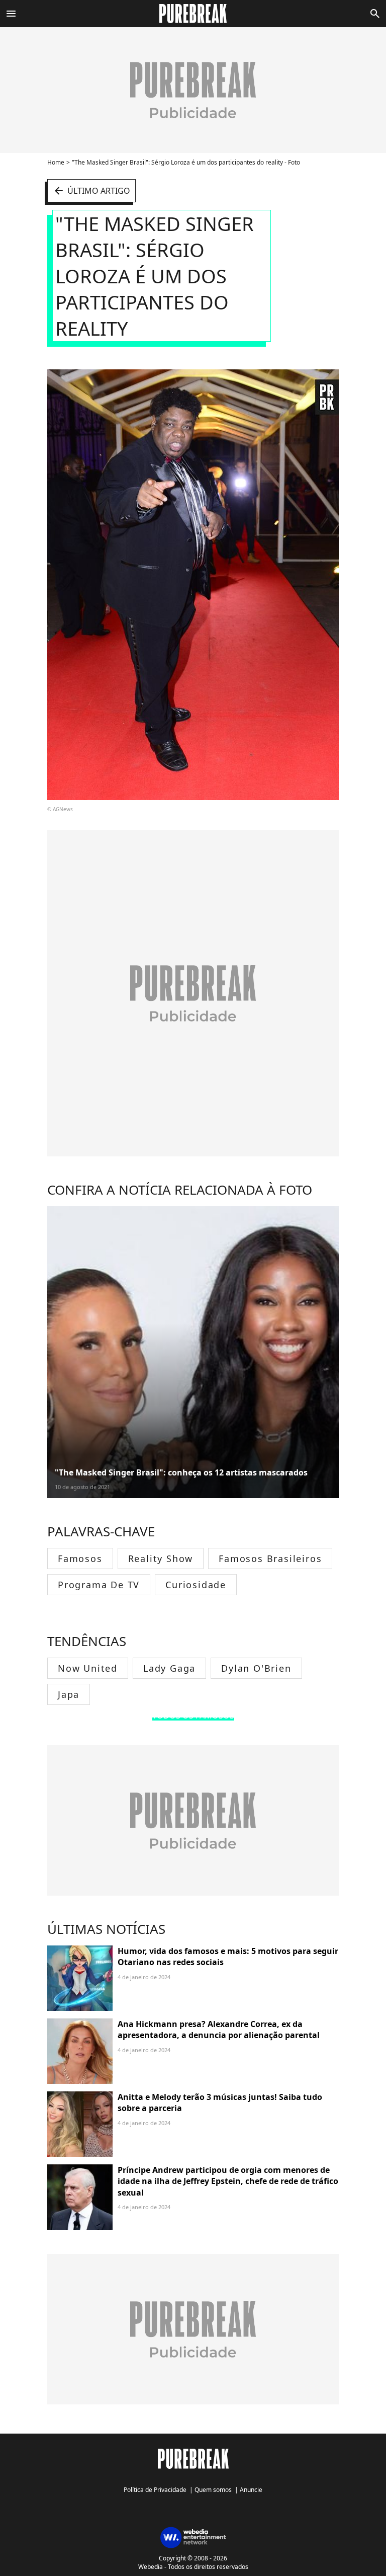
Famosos (80, 1558)
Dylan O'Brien (256, 1668)
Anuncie (251, 2490)
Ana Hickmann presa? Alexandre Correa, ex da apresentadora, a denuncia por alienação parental (219, 2029)
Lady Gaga (169, 1668)
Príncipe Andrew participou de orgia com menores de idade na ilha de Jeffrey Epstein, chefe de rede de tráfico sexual (228, 2181)
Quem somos (213, 2490)
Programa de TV (99, 1585)
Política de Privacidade (155, 2490)
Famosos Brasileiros (270, 1558)
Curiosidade (196, 1585)
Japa (69, 1694)
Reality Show (161, 1558)
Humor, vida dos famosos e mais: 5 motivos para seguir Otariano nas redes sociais (228, 1957)
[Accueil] (193, 14)
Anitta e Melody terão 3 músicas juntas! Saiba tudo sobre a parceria (220, 2102)
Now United (88, 1668)
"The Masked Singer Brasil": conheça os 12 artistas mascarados (181, 1472)
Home (56, 162)
